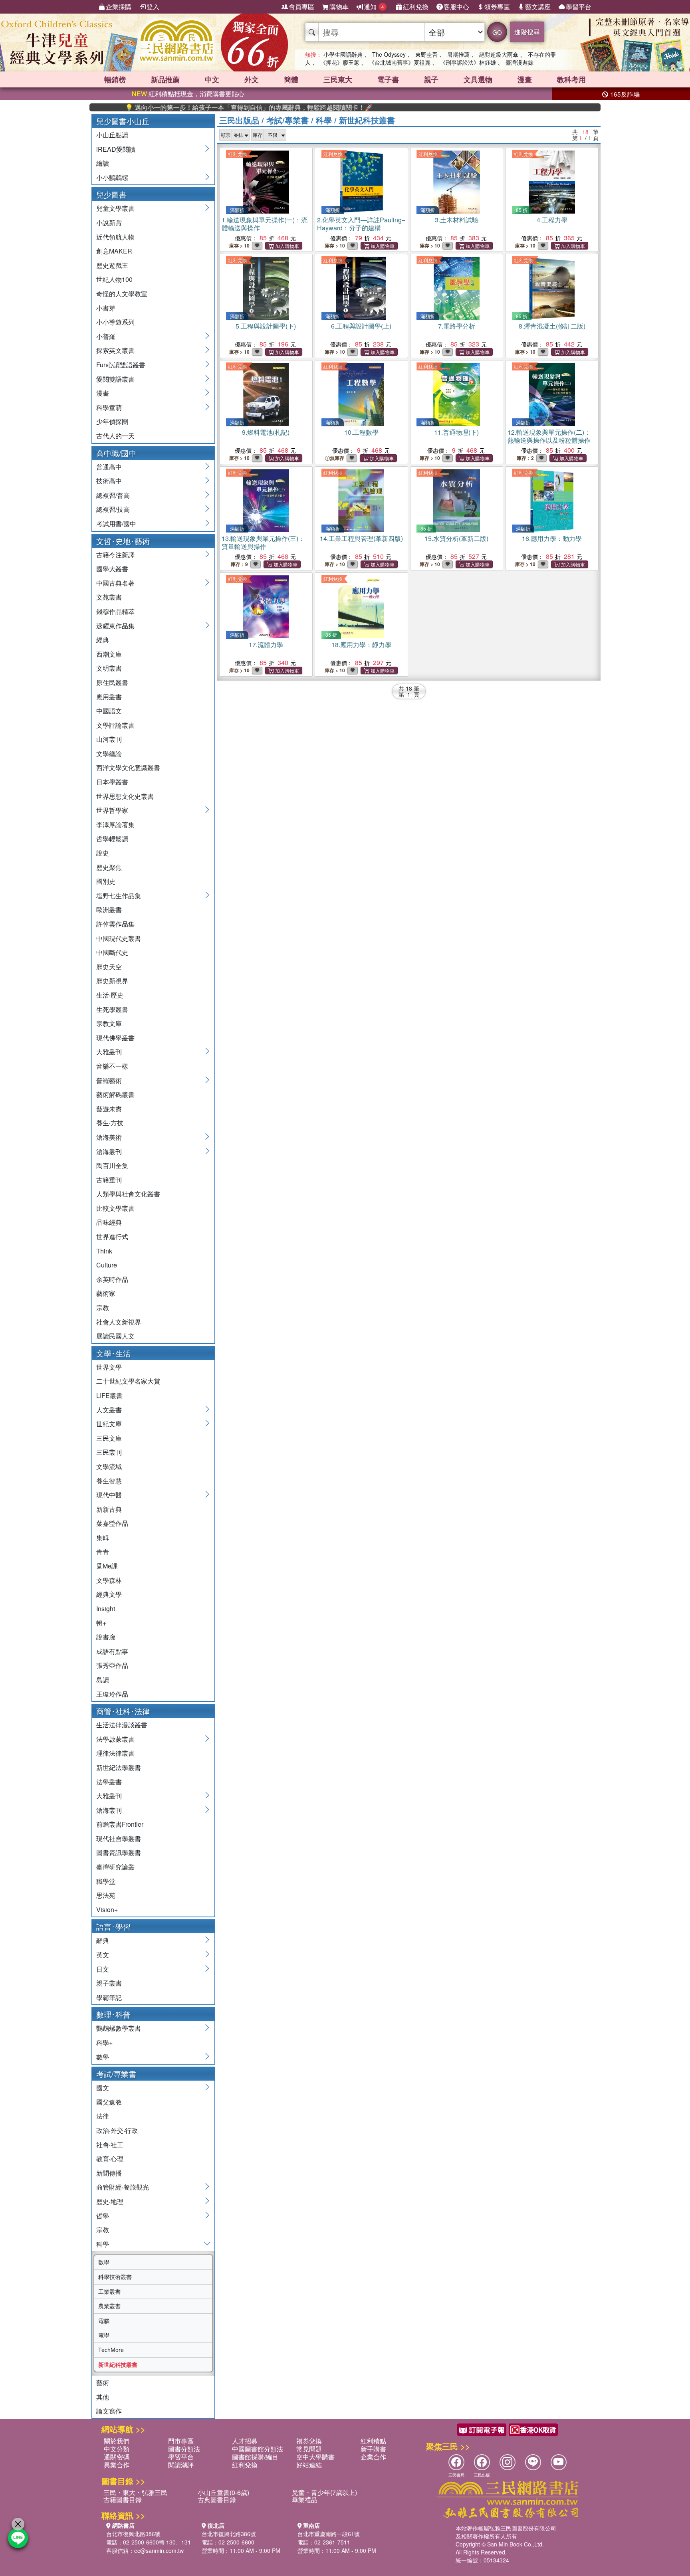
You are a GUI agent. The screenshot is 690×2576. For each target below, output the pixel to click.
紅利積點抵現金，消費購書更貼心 (188, 94)
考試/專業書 (287, 120)
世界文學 (109, 1367)
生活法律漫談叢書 (122, 1725)
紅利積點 (373, 2441)
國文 (103, 2088)
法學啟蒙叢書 (115, 1739)
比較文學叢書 (115, 1208)
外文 (252, 79)
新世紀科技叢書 (118, 2364)
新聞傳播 (109, 2173)
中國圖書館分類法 (258, 2449)
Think (104, 1251)
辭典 (103, 1940)
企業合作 (373, 2457)
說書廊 (106, 1637)
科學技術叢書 (115, 2277)
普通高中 (109, 467)
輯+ (101, 1623)
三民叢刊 (109, 1452)
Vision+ (107, 1910)
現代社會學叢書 (119, 1838)
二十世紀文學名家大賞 (128, 1381)
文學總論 (109, 753)
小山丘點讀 (112, 135)
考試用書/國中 (116, 524)
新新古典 (109, 1509)
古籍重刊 (109, 1180)
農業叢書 (109, 2306)
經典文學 (109, 1594)
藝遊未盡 (109, 1109)
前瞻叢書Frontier (120, 1824)
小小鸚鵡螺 (112, 177)
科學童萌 (109, 407)
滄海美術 (109, 1137)
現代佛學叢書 (115, 1038)
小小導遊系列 (115, 322)
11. (456, 432)
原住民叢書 (112, 682)
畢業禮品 (305, 2500)
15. (456, 538)
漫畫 (525, 79)
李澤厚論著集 (115, 825)
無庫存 (337, 458)
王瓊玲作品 (112, 1694)
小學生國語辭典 (343, 54)
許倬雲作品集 (115, 924)
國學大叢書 (112, 569)
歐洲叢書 (109, 910)
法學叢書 (109, 1782)
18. (361, 644)
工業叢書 (109, 2291)
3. (457, 220)
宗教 (103, 1308)
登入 (153, 7)
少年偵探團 (112, 421)
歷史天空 (109, 967)
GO (497, 32)
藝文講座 (538, 7)
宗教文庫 (109, 1023)
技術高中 (109, 481)
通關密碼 (117, 2457)
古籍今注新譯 (115, 555)
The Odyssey (389, 54)
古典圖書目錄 (217, 2500)
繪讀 (103, 163)
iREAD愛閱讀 (116, 149)
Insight (106, 1609)
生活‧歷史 (110, 995)
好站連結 (309, 2465)
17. (266, 644)
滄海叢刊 (109, 1151)
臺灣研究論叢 (115, 1867)
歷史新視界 (112, 981)
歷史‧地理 (110, 2201)
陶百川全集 (112, 1165)
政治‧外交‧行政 (117, 2130)
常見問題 (309, 2449)
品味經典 (109, 1222)
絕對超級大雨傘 (499, 54)
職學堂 (106, 1881)
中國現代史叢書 (119, 938)
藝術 (103, 2383)
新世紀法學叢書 (119, 1767)
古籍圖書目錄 (123, 2500)
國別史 (106, 881)
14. (361, 538)
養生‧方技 (110, 1123)
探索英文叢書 (115, 350)
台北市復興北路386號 (133, 2534)
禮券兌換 (309, 2441)
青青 (103, 1552)
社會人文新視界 (119, 1322)
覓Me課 (107, 1566)
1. (265, 224)
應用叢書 (109, 697)
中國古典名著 (115, 583)
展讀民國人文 (115, 1336)
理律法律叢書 (115, 1753)
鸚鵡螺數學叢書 (119, 2028)
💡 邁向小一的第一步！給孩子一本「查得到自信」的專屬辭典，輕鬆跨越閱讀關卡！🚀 (204, 107)
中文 (212, 79)
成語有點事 (112, 1651)
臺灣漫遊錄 (519, 62)
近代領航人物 (115, 237)
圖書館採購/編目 (255, 2457)
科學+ (104, 2042)
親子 (431, 79)
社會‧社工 (110, 2145)
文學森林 (109, 1580)
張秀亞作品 (112, 1665)
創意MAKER (114, 251)
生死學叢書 (112, 1009)
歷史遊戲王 (112, 265)
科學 (103, 2244)
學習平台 (579, 7)
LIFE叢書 (109, 1395)
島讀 (103, 1680)
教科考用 (571, 79)
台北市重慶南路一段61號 (329, 2534)
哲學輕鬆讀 (112, 839)
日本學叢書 (112, 782)
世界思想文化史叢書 (125, 796)
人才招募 (245, 2441)
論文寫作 (109, 2411)
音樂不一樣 (112, 1066)
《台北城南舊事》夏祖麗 (400, 62)
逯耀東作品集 (115, 626)
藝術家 (106, 1293)
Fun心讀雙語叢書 (121, 365)
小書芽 (106, 308)
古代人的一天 (115, 436)
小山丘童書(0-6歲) (223, 2492)
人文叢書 (109, 1410)
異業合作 (117, 2465)
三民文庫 (109, 1438)
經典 (103, 640)
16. (552, 538)
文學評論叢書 (115, 725)
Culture (107, 1265)
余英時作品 (112, 1279)
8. (552, 326)
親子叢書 (109, 1983)
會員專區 (301, 7)
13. (263, 542)
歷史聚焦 (109, 867)
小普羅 (106, 336)
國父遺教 (109, 2102)
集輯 (103, 1537)
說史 (103, 853)
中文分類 (117, 2449)
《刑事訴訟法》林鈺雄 (468, 62)
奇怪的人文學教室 (122, 294)
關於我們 (117, 2441)
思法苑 (106, 1895)
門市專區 (181, 2441)
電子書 (388, 79)
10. (361, 432)
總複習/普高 (113, 495)
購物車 (339, 7)
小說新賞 (109, 223)
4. (552, 220)
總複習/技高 (113, 509)
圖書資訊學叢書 (119, 1852)
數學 (103, 2057)
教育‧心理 (110, 2159)
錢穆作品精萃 (115, 611)
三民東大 (338, 79)
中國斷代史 (112, 952)
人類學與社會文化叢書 (128, 1194)
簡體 (291, 79)
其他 (103, 2397)
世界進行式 (112, 1237)
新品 (165, 79)
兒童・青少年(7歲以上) (324, 2492)
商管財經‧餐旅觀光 (123, 2187)
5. (266, 326)
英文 (103, 1955)
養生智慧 (109, 1481)
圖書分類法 (184, 2449)
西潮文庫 (109, 654)
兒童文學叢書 (115, 208)
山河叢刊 (109, 739)
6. (361, 326)
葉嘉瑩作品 (112, 1523)
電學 (104, 2335)
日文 (103, 1969)
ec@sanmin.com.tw (159, 2550)
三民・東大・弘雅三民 (135, 2492)
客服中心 (456, 7)
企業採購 (119, 7)
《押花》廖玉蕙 (340, 62)
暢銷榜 (115, 79)
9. (266, 432)
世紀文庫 (109, 1424)
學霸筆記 (109, 1997)
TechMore (111, 2350)
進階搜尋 (527, 32)
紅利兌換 (416, 7)
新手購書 (373, 2449)
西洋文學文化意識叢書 (128, 767)
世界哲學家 (112, 810)
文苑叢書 (109, 597)
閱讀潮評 (181, 2465)
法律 (103, 2116)
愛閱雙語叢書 (115, 379)
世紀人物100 (114, 279)
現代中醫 (109, 1495)
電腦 (104, 2321)
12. (549, 436)
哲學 (103, 2216)
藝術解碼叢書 (115, 1094)
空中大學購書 (315, 2457)
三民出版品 (239, 120)
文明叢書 (109, 668)
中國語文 (109, 711)
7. (457, 326)
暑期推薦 (458, 54)
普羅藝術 (109, 1080)
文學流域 (109, 1466)
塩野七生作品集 (119, 896)
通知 (374, 7)
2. (361, 224)
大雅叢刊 (109, 1052)
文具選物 (478, 79)
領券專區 (497, 7)
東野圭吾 (426, 54)
